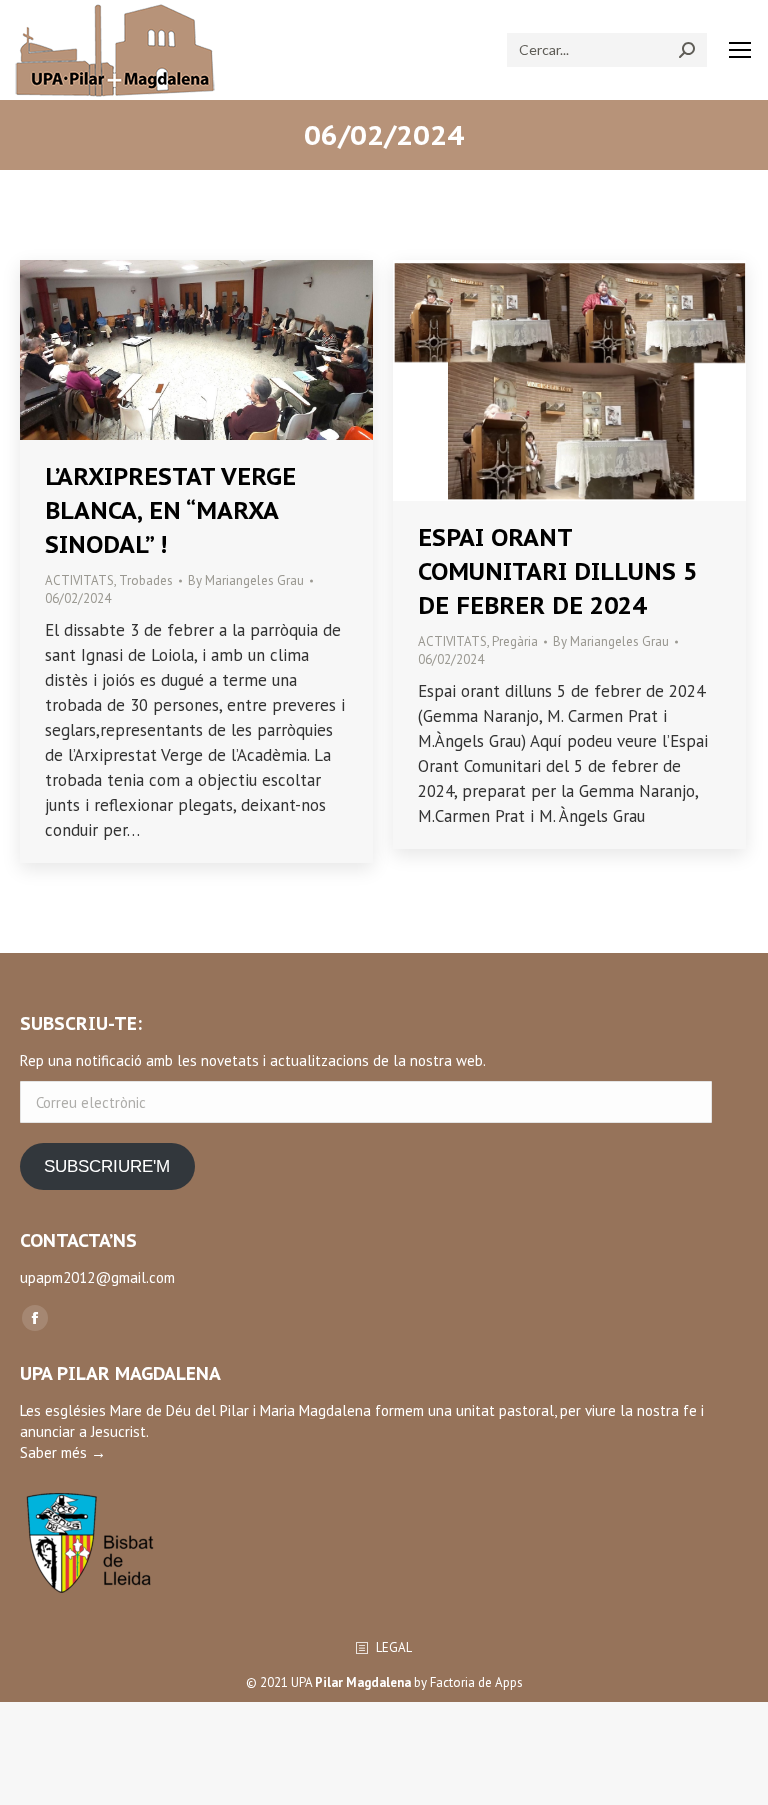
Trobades (146, 580)
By (246, 580)
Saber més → (63, 1452)
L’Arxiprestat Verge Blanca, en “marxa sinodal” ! (170, 510)
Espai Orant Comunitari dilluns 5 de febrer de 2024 (557, 571)
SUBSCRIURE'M (107, 1166)
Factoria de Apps (476, 1682)
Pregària (515, 641)
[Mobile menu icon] (740, 50)
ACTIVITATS (79, 580)
